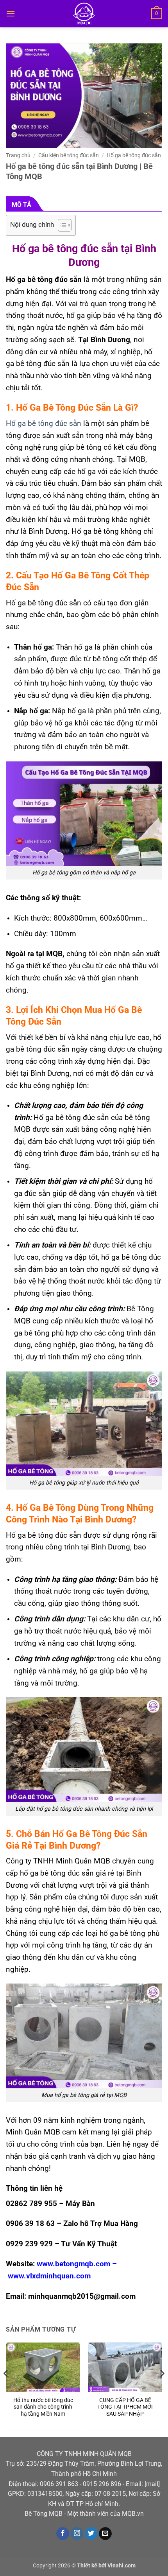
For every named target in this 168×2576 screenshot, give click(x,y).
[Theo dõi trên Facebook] (63, 2534)
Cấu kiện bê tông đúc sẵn (69, 155)
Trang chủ (18, 155)
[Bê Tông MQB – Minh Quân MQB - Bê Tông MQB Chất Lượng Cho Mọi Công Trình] (84, 14)
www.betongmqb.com (73, 2264)
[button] (11, 13)
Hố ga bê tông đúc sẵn (134, 155)
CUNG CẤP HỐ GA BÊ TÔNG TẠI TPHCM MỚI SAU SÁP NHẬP (125, 2407)
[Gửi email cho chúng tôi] (105, 2534)
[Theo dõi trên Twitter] (91, 2534)
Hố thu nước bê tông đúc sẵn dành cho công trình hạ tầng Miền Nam (43, 2407)
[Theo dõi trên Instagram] (77, 2534)
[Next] (162, 2389)
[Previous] (6, 2389)
